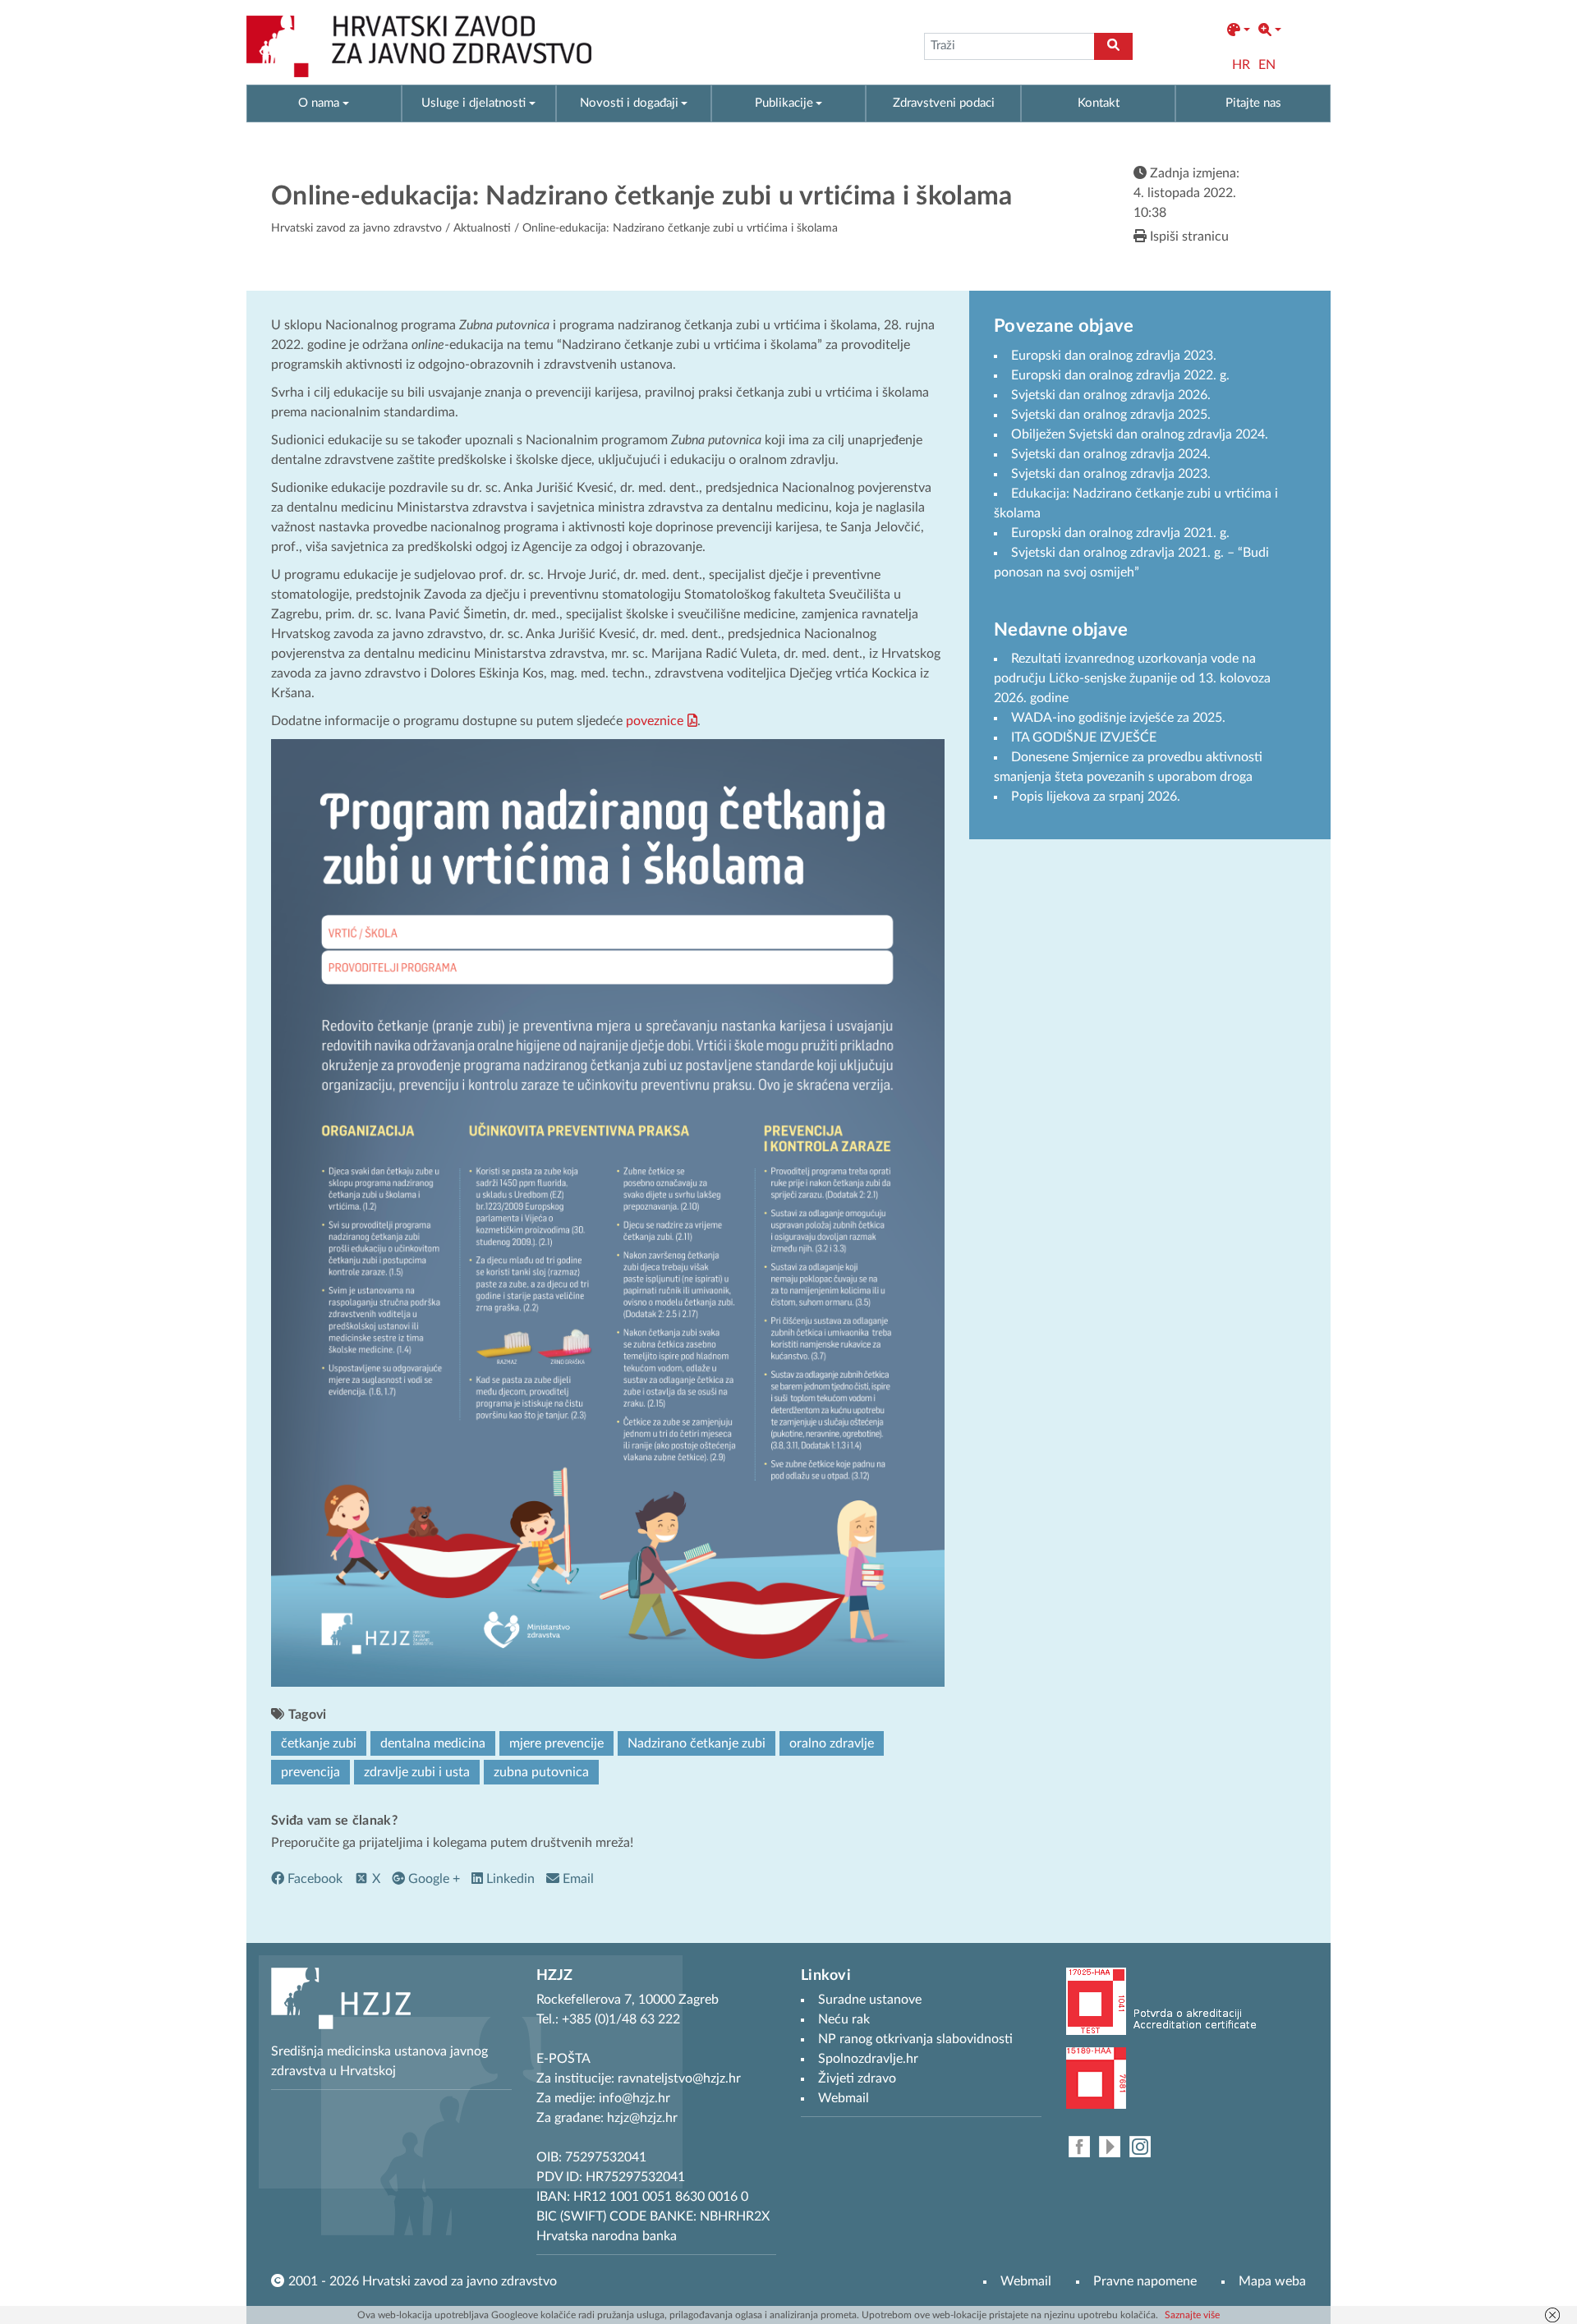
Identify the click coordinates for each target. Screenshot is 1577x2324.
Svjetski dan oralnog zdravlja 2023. (1111, 474)
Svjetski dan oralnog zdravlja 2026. (1111, 395)
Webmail (1026, 2281)
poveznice (655, 721)
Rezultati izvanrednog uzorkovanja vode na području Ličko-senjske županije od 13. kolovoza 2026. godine (1132, 678)
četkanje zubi (319, 1743)
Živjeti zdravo (857, 2078)
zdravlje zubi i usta (417, 1772)
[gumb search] (1113, 46)
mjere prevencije (556, 1743)
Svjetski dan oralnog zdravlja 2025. (1111, 415)
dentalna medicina (433, 1743)
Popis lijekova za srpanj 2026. (1096, 797)
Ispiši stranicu (1188, 237)
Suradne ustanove (870, 2000)
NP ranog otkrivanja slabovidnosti (915, 2039)
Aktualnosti (482, 228)
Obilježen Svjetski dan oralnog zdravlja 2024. (1140, 434)
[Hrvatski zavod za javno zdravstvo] (419, 46)
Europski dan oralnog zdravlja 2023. (1114, 356)
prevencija (310, 1772)
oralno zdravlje (832, 1743)
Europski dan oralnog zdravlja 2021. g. (1120, 533)
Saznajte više (1192, 2315)
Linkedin (509, 1879)
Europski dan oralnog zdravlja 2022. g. (1120, 375)
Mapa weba (1272, 2281)
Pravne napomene (1145, 2281)
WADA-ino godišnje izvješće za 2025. (1118, 718)
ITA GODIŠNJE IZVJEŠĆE (1084, 737)
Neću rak (844, 2019)
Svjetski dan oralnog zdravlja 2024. (1111, 454)
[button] (1239, 30)
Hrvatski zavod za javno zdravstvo (356, 228)
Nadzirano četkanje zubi (697, 1743)
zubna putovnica (541, 1772)
